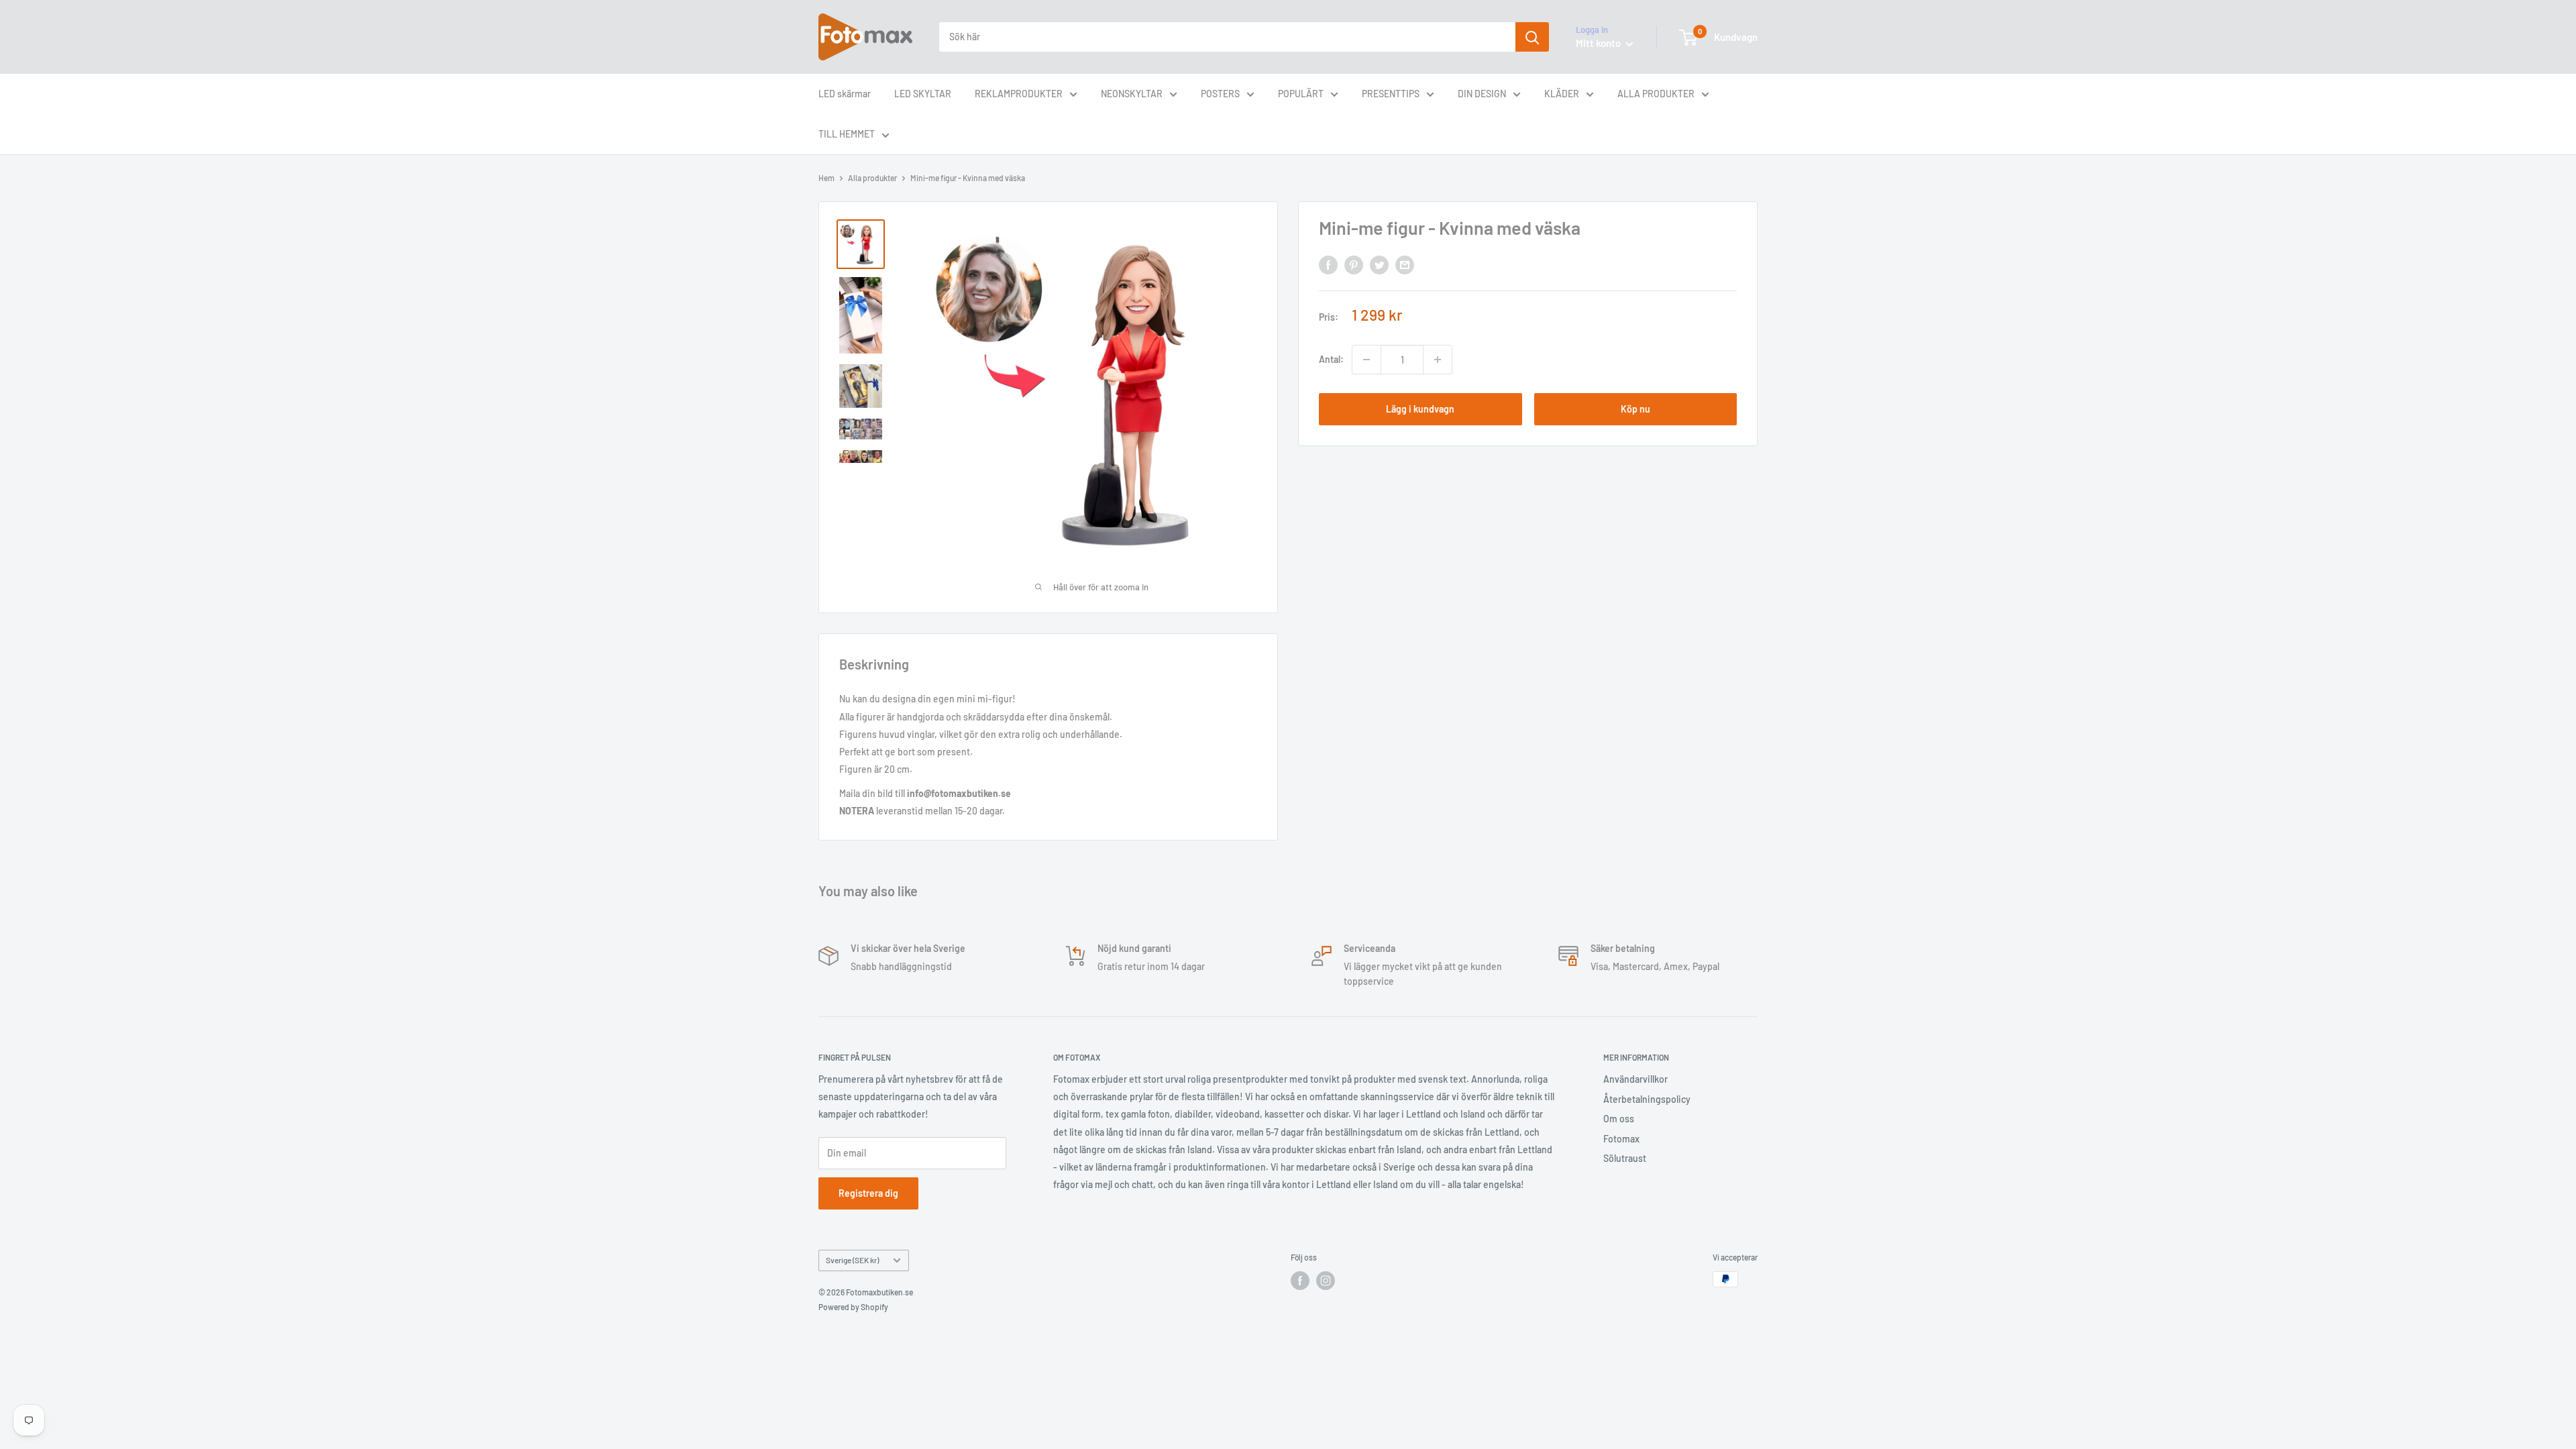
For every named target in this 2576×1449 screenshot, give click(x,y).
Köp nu (1635, 409)
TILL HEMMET (847, 134)
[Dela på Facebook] (1328, 264)
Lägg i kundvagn (1420, 409)
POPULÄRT (1301, 94)
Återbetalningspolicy (1647, 1099)
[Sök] (1532, 37)
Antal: (1331, 359)
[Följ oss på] (1300, 1281)
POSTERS (1220, 94)
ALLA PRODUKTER (1656, 94)
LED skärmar (845, 94)
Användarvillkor (1635, 1079)
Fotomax (1621, 1139)
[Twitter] (1379, 264)
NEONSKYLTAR (1132, 94)
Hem (826, 178)
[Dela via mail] (1405, 264)
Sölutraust (1625, 1158)
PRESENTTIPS (1391, 94)
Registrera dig (868, 1193)
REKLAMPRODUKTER (1019, 94)
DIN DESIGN (1482, 94)
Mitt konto (1599, 43)
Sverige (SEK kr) (852, 1260)
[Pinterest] (1354, 264)
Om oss (1619, 1119)
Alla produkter (872, 178)
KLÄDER (1562, 94)
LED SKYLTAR (923, 94)
